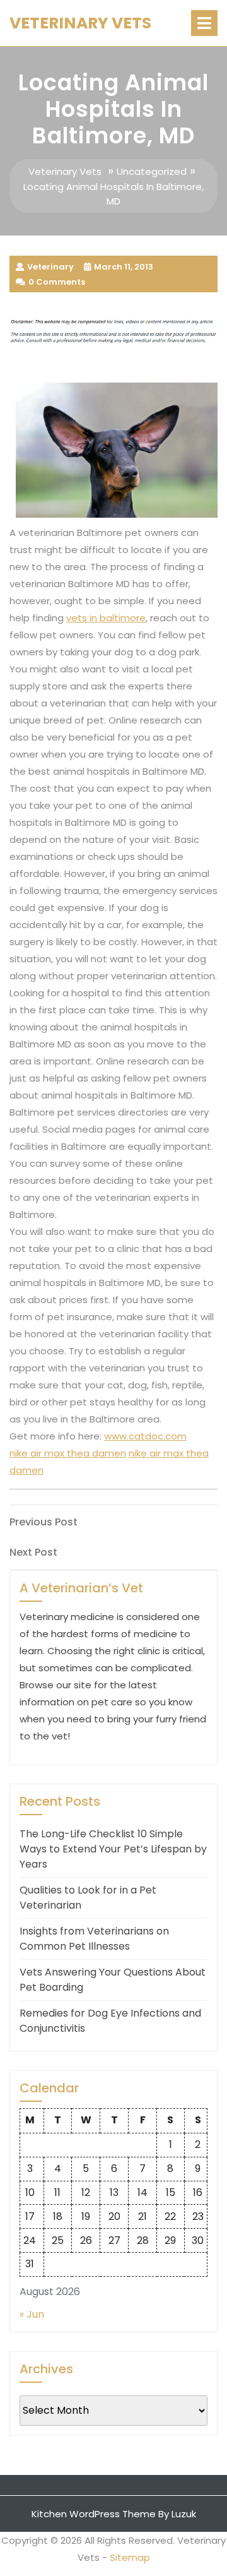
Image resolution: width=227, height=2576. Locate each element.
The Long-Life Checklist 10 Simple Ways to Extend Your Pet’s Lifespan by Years (113, 1849)
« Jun (32, 2314)
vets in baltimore (106, 618)
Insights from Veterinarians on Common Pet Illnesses (94, 1939)
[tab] (204, 23)
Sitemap (130, 2557)
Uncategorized (152, 171)
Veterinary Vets (80, 23)
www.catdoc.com (145, 1436)
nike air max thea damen (68, 1453)
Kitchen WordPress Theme (94, 2514)
